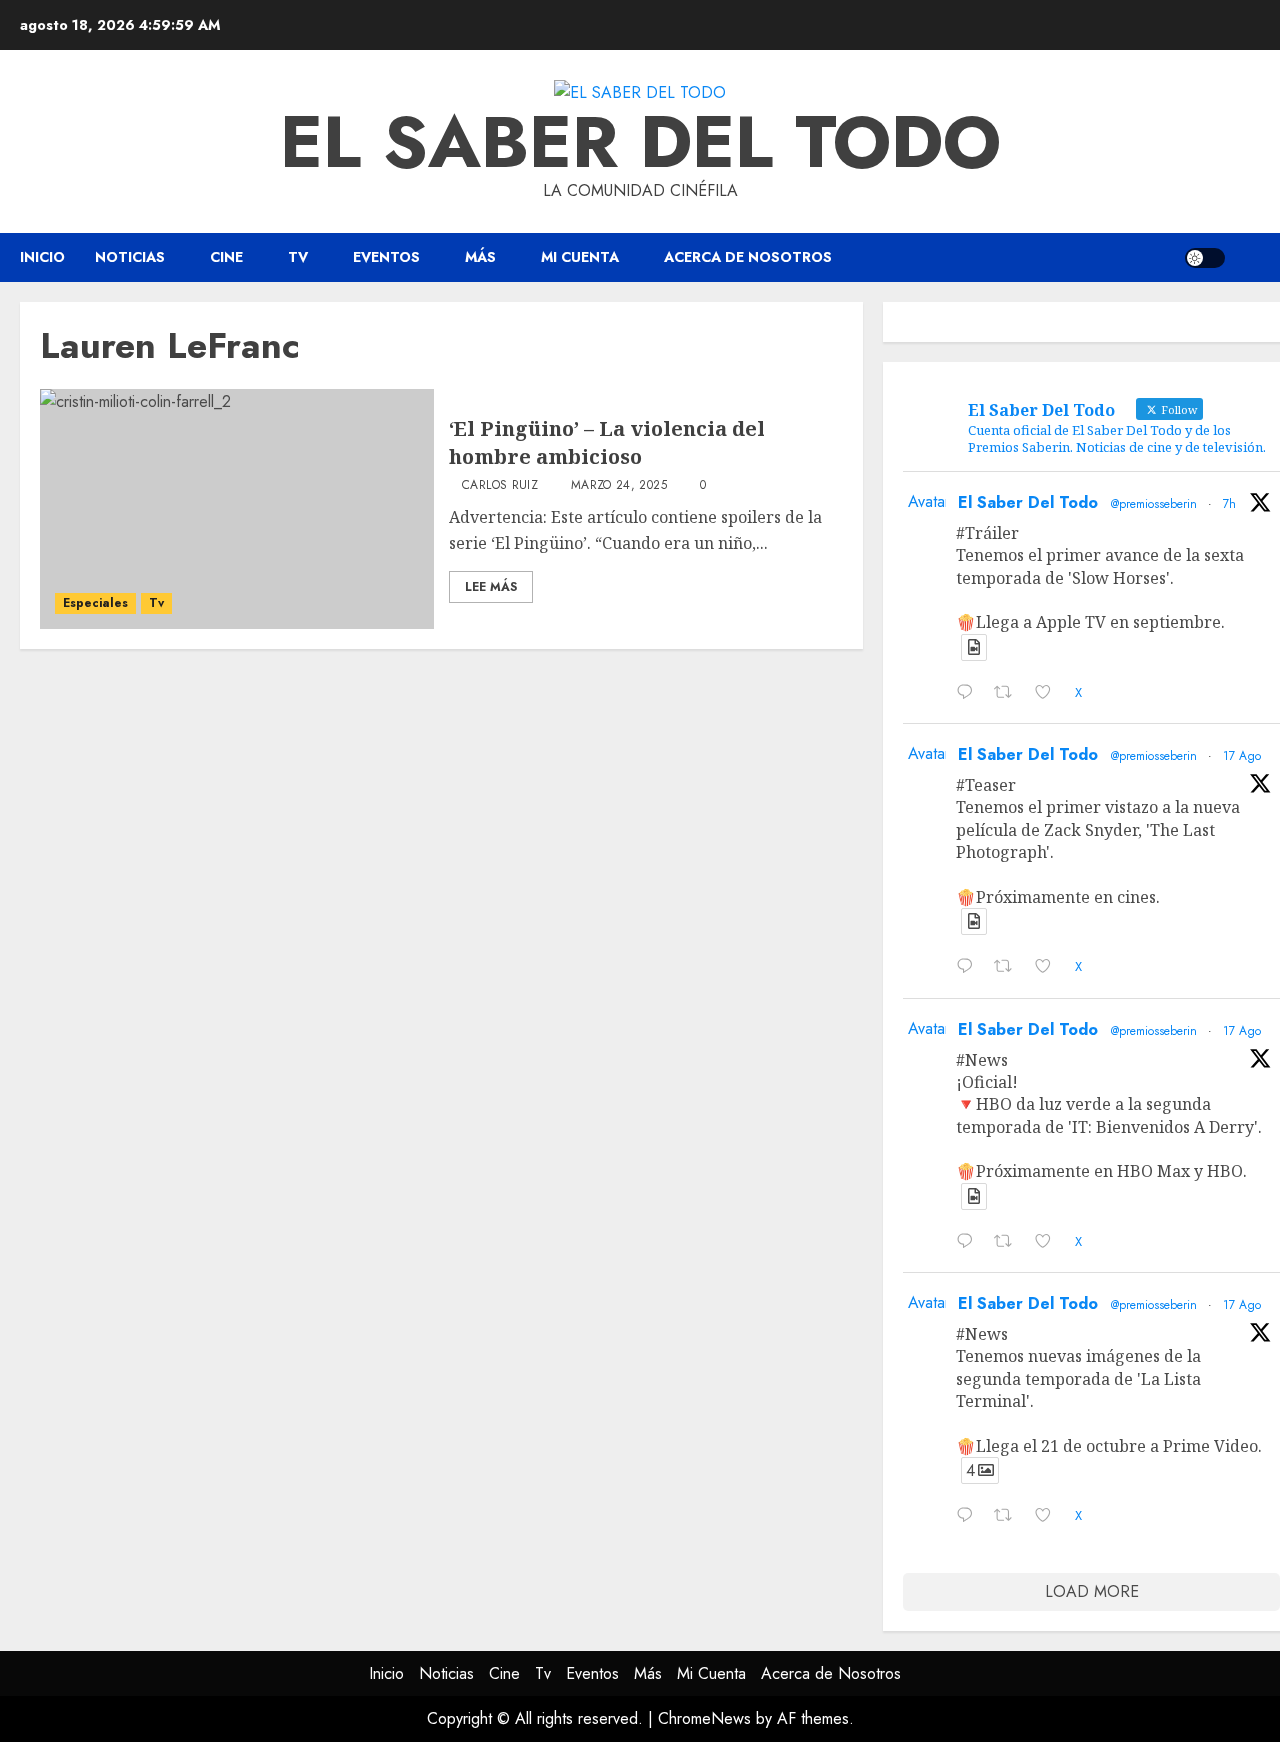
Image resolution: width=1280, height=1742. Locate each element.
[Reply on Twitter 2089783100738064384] (970, 694)
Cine (226, 257)
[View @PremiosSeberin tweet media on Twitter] (974, 647)
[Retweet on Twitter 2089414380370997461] (1009, 1243)
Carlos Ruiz (500, 486)
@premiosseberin (1154, 504)
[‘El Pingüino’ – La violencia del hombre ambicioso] (237, 509)
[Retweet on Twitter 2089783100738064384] (1009, 694)
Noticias (130, 257)
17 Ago (1242, 756)
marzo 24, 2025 (619, 486)
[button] (1247, 258)
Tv (298, 257)
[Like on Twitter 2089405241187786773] (1049, 1517)
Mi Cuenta (580, 257)
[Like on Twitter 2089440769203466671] (1049, 968)
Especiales (95, 603)
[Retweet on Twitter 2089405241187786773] (1009, 1517)
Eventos (386, 257)
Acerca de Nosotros (748, 257)
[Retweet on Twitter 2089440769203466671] (1009, 968)
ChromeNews (704, 1718)
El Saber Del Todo (1028, 502)
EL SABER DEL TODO (640, 142)
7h (1229, 504)
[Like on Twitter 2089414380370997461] (1049, 1243)
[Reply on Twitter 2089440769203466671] (970, 968)
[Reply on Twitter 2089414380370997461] (970, 1243)
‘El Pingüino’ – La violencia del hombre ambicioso (607, 442)
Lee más (491, 587)
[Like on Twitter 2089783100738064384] (1049, 694)
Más (480, 257)
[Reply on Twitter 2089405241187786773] (970, 1517)
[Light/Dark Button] (1205, 258)
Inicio (42, 257)
